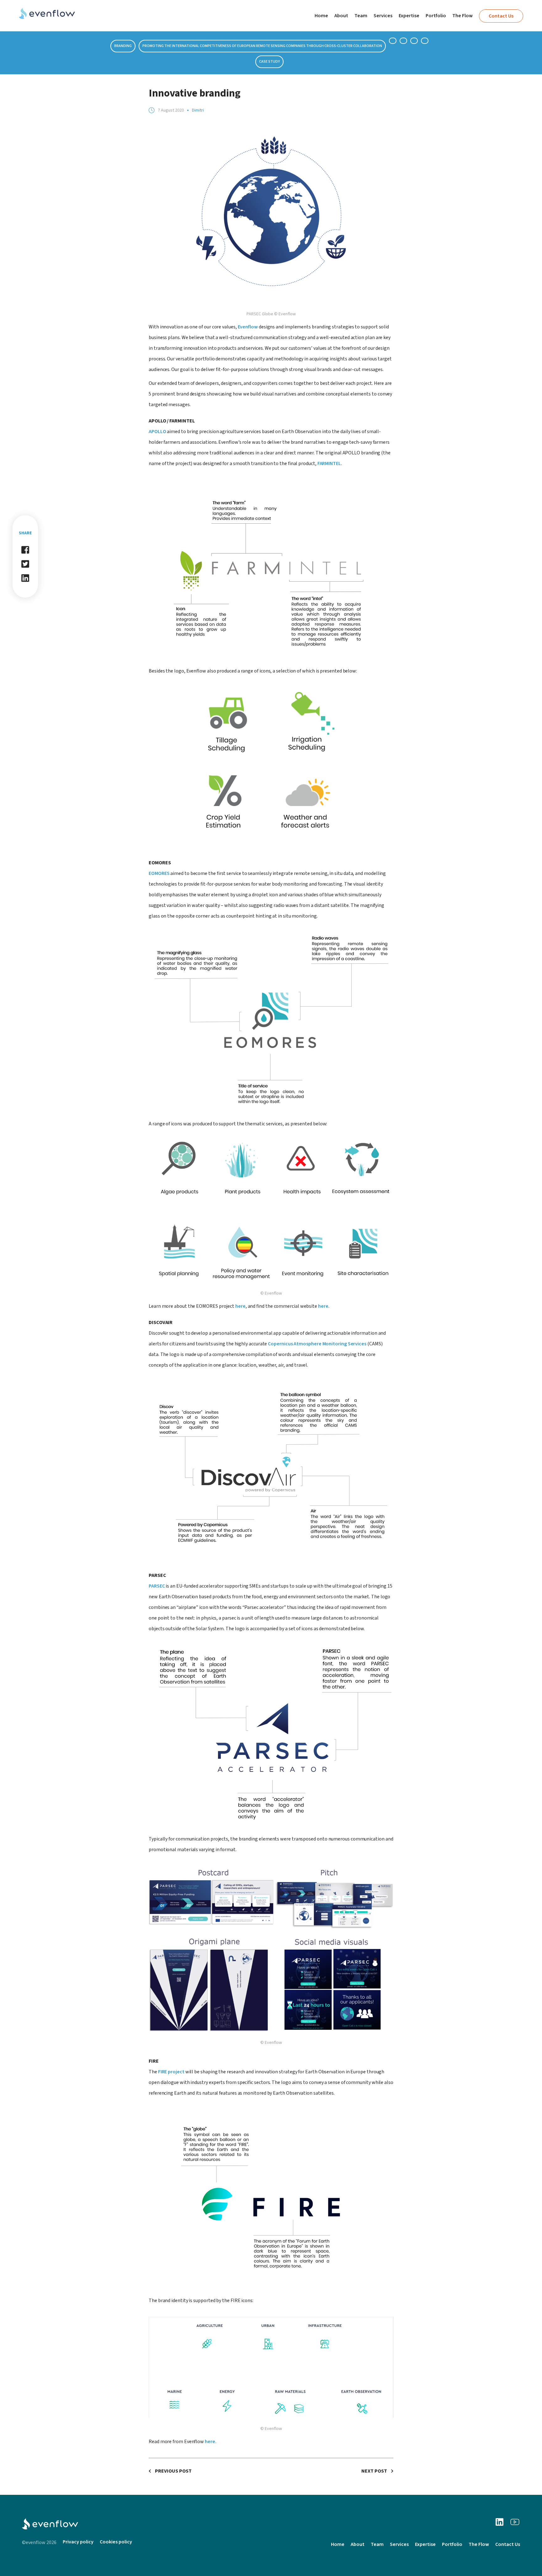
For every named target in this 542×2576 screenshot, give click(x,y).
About (341, 16)
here (240, 1306)
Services (383, 16)
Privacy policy (78, 2542)
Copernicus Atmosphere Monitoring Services (317, 1344)
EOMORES (159, 873)
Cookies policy (116, 2542)
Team (361, 16)
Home (321, 16)
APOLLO (157, 432)
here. (211, 2442)
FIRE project (171, 2072)
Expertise (409, 16)
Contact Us (501, 16)
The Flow (462, 16)
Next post (374, 2471)
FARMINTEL (329, 463)
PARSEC (157, 1586)
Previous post (173, 2471)
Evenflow (248, 327)
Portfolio (436, 16)
